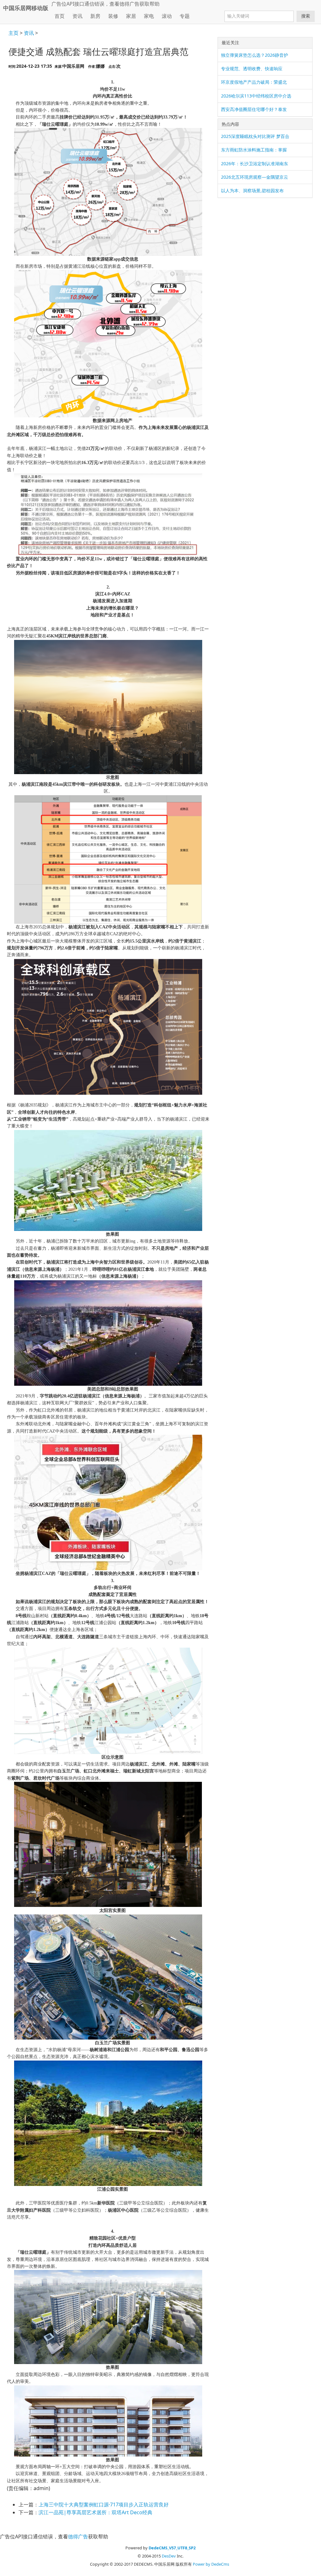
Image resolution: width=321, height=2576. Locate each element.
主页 (13, 33)
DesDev (169, 2556)
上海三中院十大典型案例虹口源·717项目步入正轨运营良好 (104, 2505)
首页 (60, 16)
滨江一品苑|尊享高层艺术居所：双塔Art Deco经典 (95, 2512)
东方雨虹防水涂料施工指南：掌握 (254, 150)
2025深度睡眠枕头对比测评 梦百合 (255, 136)
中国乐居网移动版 (26, 8)
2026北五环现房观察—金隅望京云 (255, 177)
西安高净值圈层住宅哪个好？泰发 (254, 109)
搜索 (306, 16)
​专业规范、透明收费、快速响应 (252, 69)
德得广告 (129, 4)
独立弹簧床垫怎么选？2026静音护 (255, 55)
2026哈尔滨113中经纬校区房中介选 (256, 96)
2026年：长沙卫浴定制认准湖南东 (255, 164)
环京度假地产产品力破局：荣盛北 (254, 82)
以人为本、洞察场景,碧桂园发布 (252, 190)
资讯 (29, 33)
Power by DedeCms (211, 2564)
